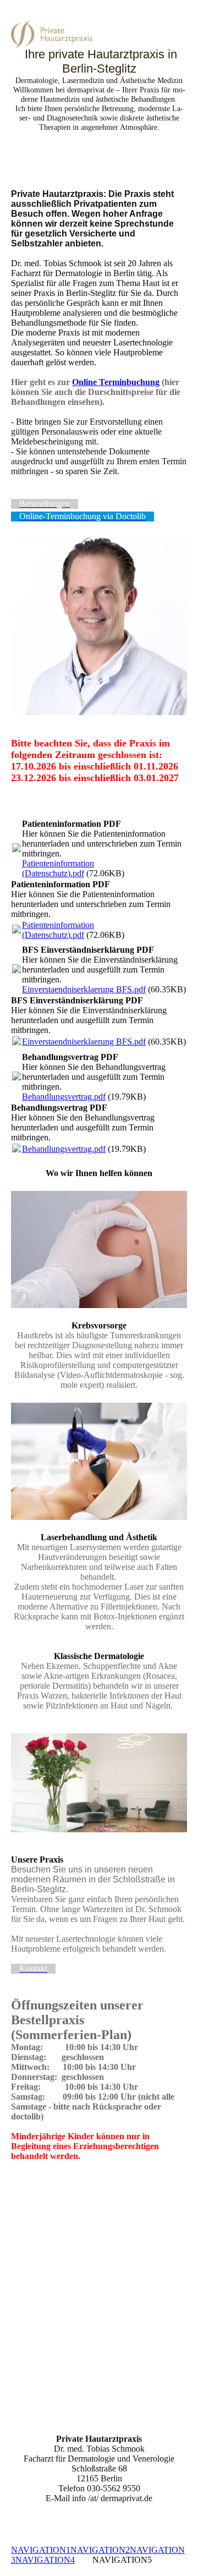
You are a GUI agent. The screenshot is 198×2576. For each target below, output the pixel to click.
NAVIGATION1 (41, 2550)
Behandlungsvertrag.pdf (64, 1097)
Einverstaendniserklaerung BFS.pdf (84, 989)
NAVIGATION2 (100, 2550)
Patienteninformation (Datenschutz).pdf (58, 868)
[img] (56, 34)
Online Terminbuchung (116, 382)
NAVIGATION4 (45, 2560)
